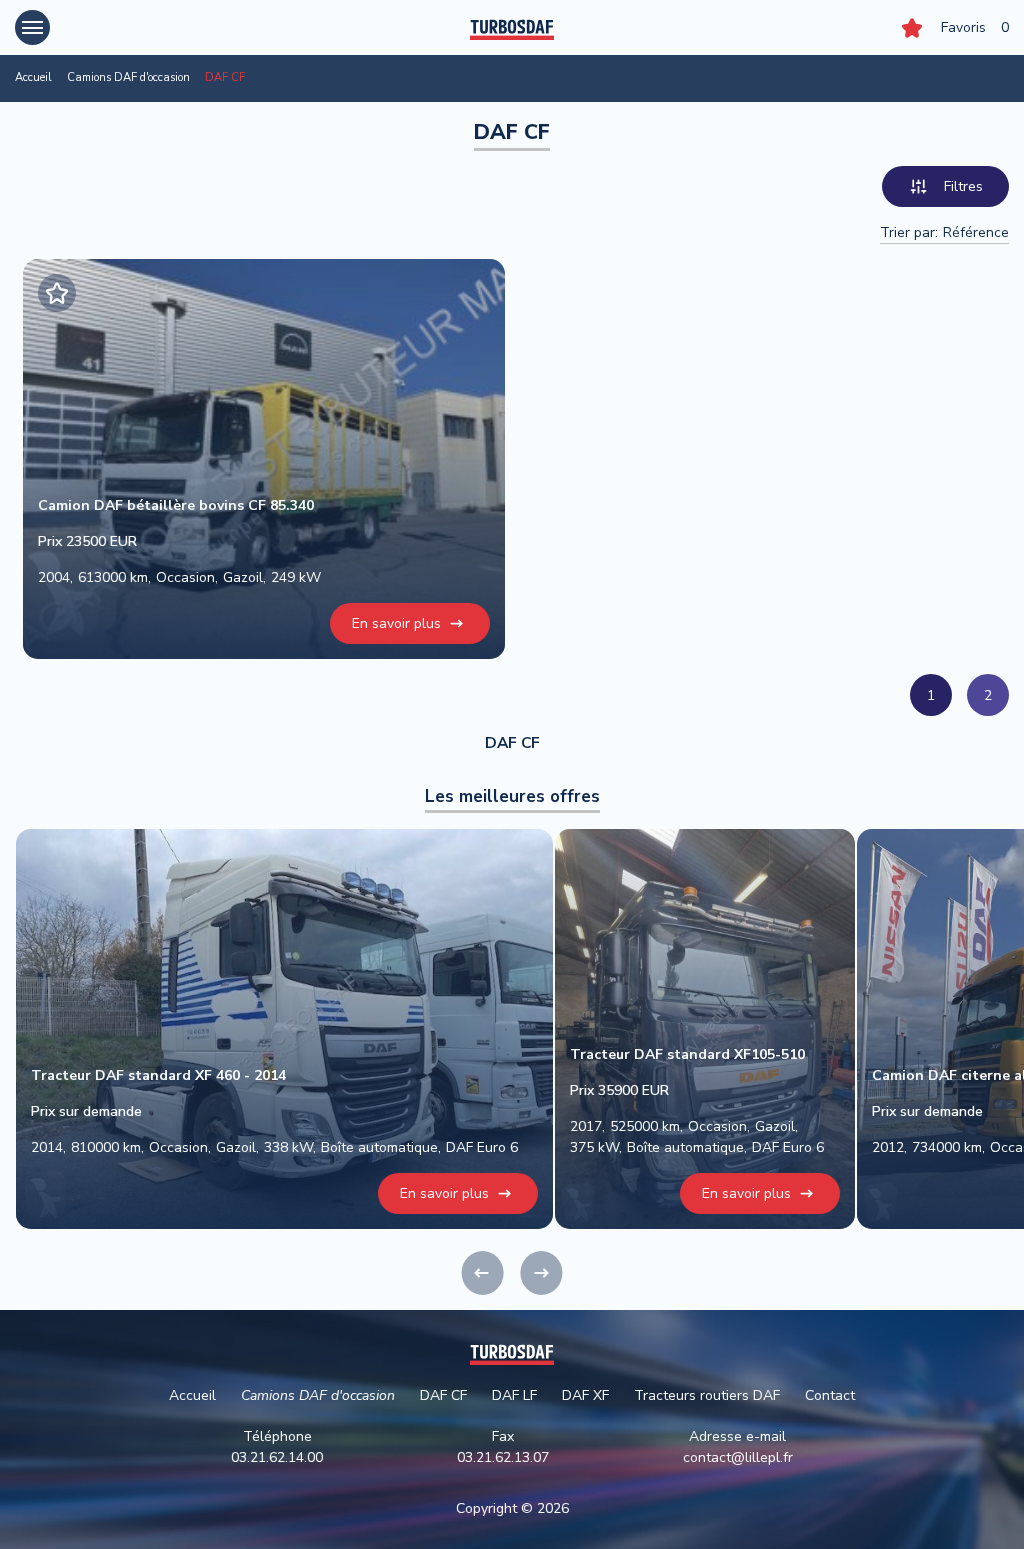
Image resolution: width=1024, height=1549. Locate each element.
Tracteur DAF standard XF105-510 (687, 1054)
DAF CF (443, 1395)
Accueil (33, 77)
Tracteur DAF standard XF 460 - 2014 (158, 1075)
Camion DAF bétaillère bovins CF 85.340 (176, 505)
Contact (830, 1395)
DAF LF (514, 1395)
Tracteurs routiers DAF (707, 1395)
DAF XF (585, 1395)
